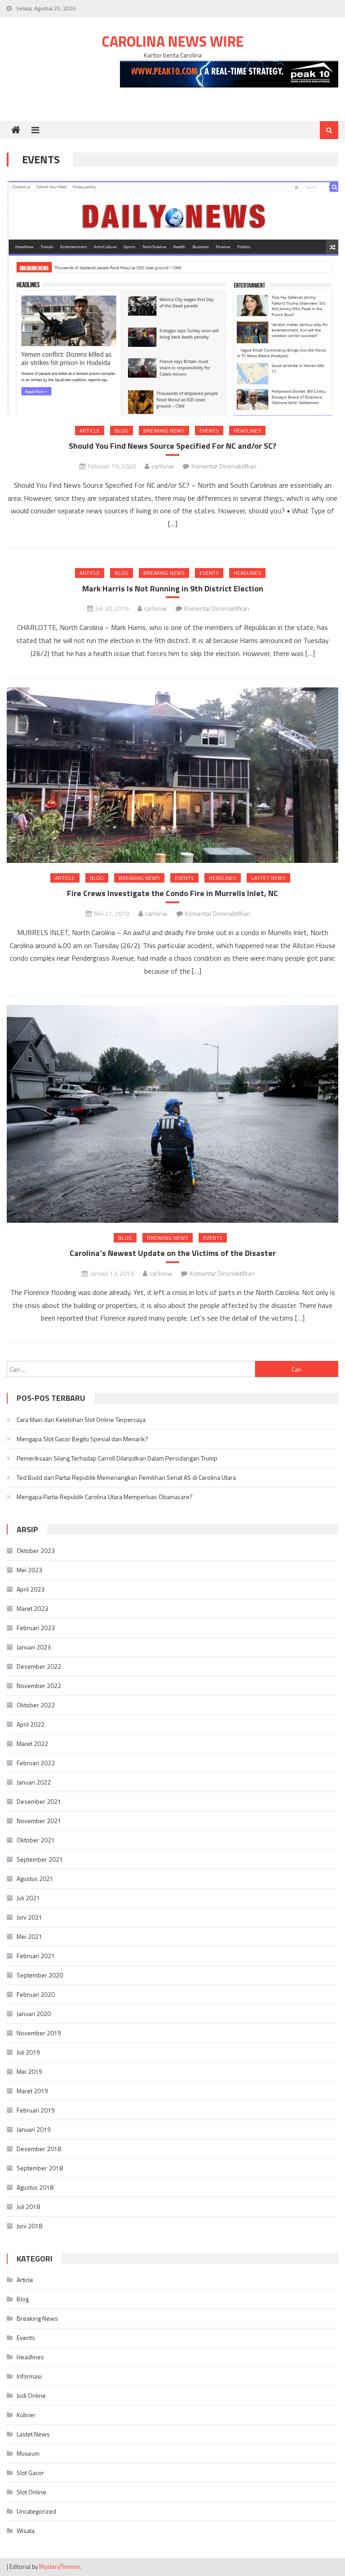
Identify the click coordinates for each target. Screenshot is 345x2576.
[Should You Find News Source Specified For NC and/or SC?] (172, 298)
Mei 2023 (29, 1570)
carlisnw (163, 466)
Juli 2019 (28, 2052)
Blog (122, 431)
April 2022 (31, 1724)
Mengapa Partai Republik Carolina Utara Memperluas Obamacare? (105, 1497)
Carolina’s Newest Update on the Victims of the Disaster (173, 1253)
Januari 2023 (34, 1647)
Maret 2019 (32, 2091)
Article (90, 431)
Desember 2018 (39, 2149)
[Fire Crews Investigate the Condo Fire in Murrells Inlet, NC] (172, 775)
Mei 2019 (29, 2071)
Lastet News (268, 878)
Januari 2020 (34, 2014)
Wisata (26, 2530)
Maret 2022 (32, 1743)
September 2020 (40, 1975)
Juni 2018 (29, 2226)
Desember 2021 (39, 1801)
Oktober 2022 (36, 1705)
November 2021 (39, 1821)
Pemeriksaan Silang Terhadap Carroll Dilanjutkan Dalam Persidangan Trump (117, 1458)
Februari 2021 (36, 1956)
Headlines (247, 431)
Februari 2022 (36, 1763)
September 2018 (40, 2168)
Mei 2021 (29, 1936)
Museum (28, 2453)
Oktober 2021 (36, 1840)
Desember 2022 (39, 1666)
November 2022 (39, 1686)
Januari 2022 (34, 1782)
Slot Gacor (30, 2473)
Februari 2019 (36, 2110)
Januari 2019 (34, 2129)
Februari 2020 (36, 1994)
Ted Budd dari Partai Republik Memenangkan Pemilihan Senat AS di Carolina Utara (126, 1477)
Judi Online (31, 2395)
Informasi (29, 2376)
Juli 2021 (28, 1898)
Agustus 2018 (35, 2187)
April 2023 (31, 1589)
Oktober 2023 (36, 1550)
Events (209, 431)
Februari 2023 (36, 1628)
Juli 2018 (28, 2206)
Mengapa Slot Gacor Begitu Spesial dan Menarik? (82, 1439)
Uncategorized (36, 2511)
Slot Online (31, 2492)
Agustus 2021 (35, 1878)
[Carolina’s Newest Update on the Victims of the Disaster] (172, 1114)
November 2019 (39, 2033)
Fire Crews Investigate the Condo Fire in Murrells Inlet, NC (172, 893)
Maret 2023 (32, 1608)
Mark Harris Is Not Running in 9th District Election (173, 588)
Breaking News (164, 431)
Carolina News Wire (173, 41)
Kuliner (26, 2415)
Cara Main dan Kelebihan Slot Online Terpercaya (81, 1419)
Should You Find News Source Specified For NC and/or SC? (172, 446)
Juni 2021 (29, 1917)
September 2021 (40, 1859)
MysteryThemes (60, 2567)
